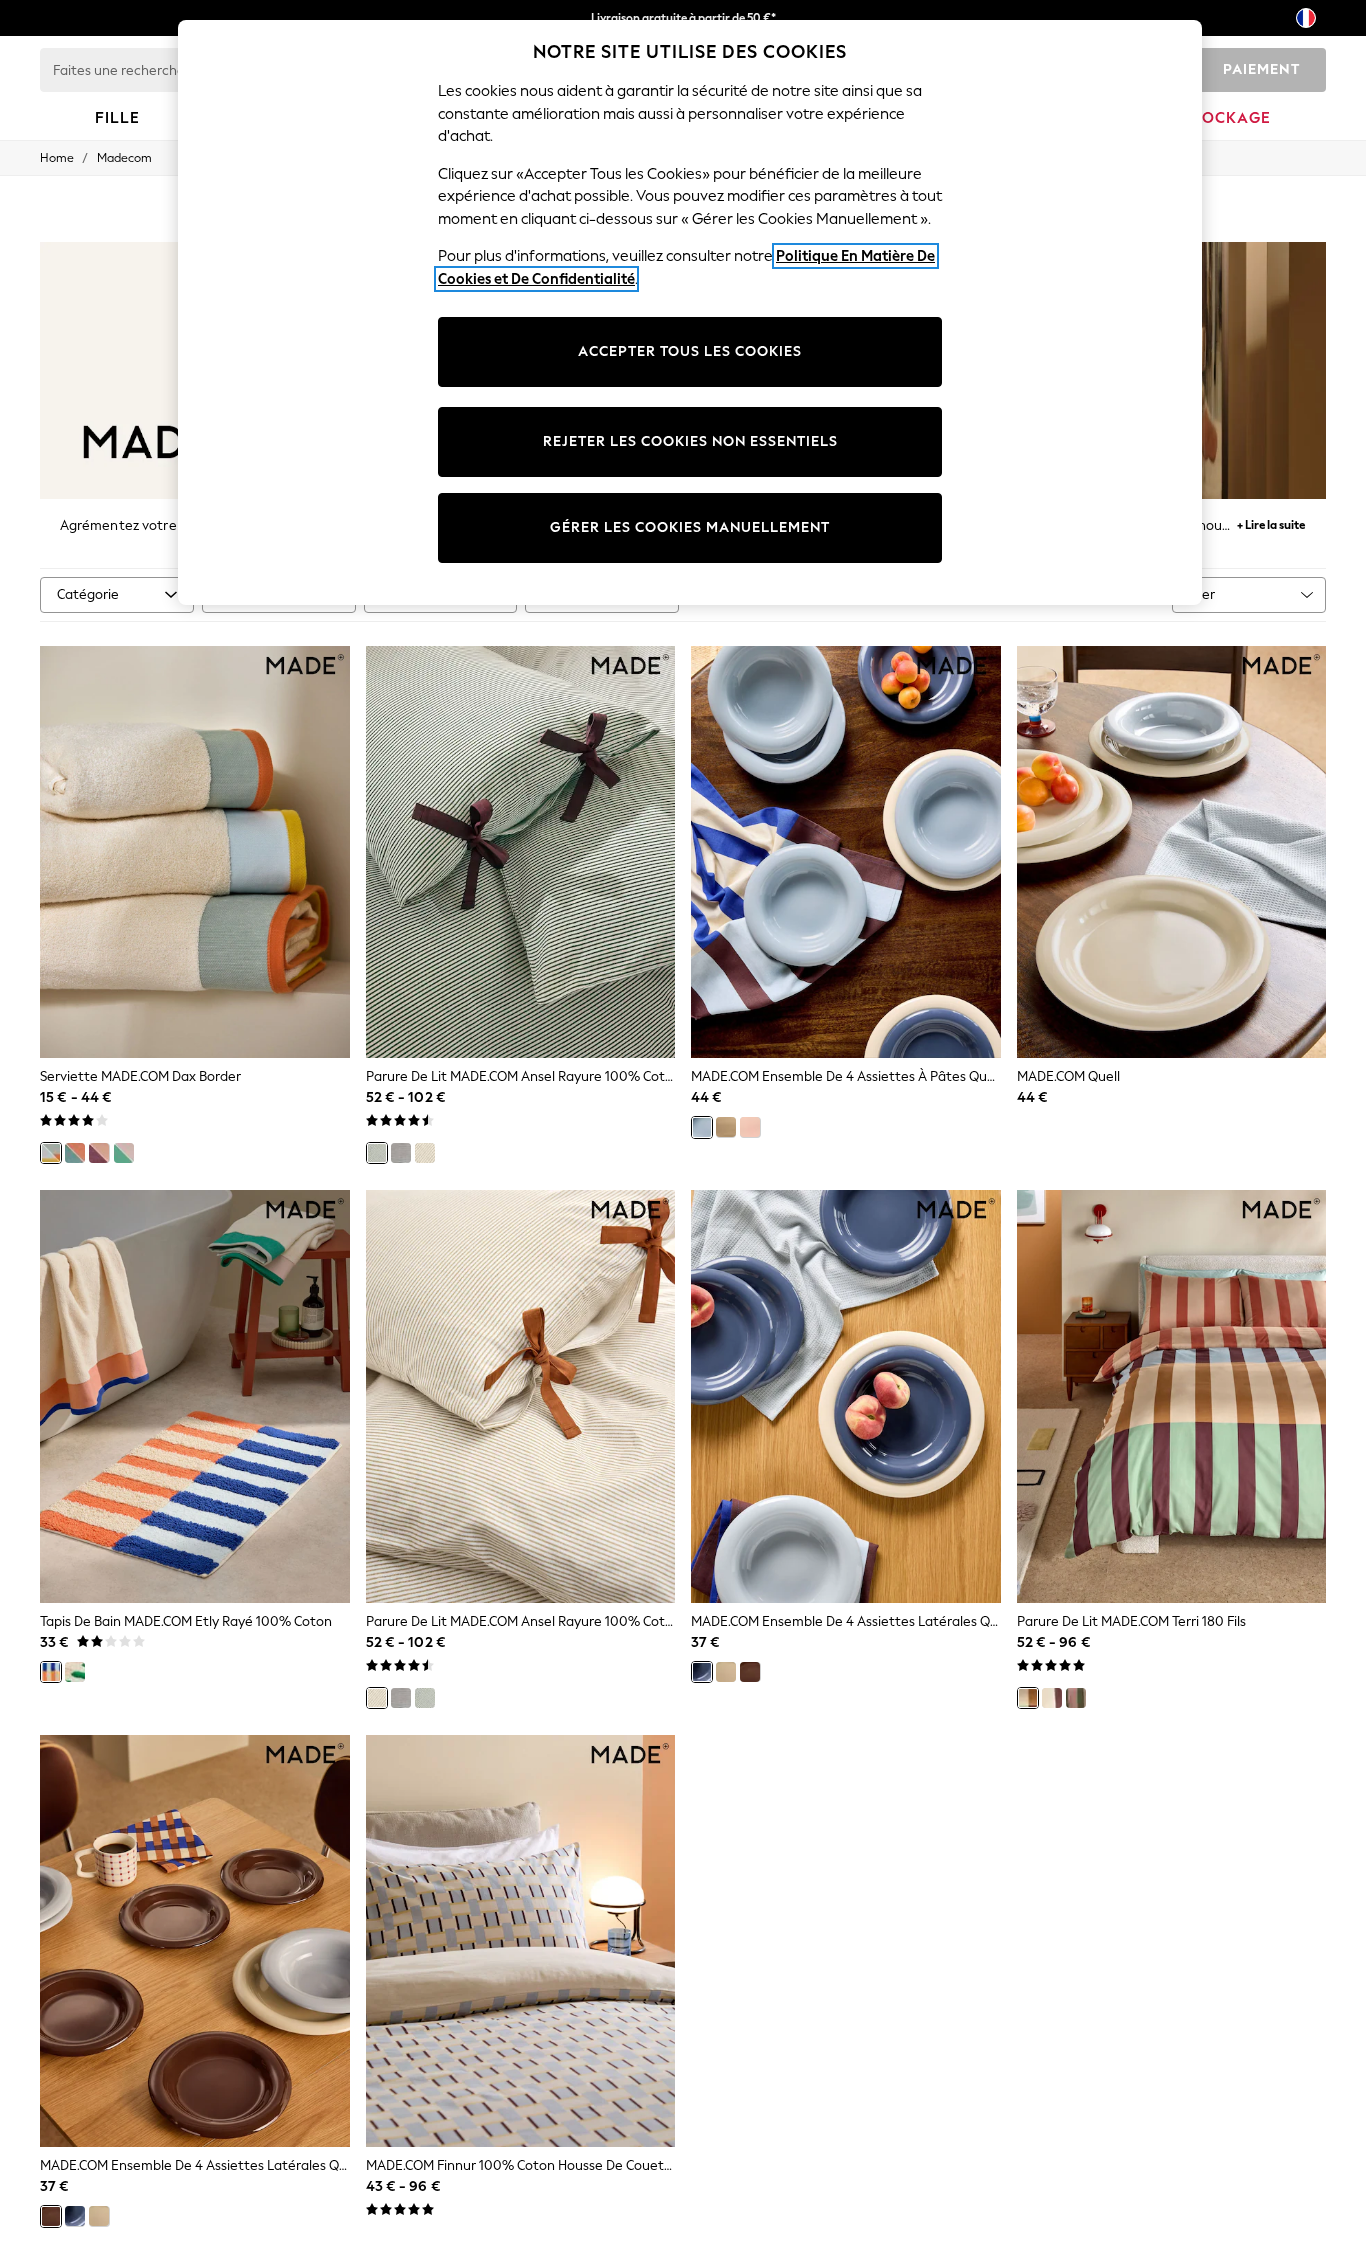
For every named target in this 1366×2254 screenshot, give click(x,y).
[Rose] (750, 1127)
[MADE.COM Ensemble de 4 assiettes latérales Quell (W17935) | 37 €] (195, 1941)
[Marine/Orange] (51, 1672)
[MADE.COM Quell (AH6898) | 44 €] (1172, 852)
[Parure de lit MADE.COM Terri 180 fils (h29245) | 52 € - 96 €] (1172, 1396)
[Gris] (401, 1153)
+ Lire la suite (1271, 522)
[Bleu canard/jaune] (51, 1153)
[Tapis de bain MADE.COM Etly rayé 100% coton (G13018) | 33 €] (195, 1396)
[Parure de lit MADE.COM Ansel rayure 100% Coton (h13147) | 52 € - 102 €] (521, 852)
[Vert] (377, 1153)
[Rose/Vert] (124, 1153)
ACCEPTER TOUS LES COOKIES (690, 351)
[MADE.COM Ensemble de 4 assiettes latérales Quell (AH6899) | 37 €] (846, 1396)
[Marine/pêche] (75, 1153)
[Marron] (750, 1672)
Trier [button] (1201, 594)
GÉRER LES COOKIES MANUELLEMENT (690, 527)
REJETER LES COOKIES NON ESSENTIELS (690, 441)
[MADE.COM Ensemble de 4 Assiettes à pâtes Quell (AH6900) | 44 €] (846, 852)
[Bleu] (702, 1127)
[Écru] (425, 1153)
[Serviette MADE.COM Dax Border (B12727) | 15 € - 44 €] (195, 852)
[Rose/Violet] (99, 1153)
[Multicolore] (1028, 1698)
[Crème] (726, 1127)
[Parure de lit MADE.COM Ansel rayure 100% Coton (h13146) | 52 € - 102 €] (521, 1396)
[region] (690, 312)
